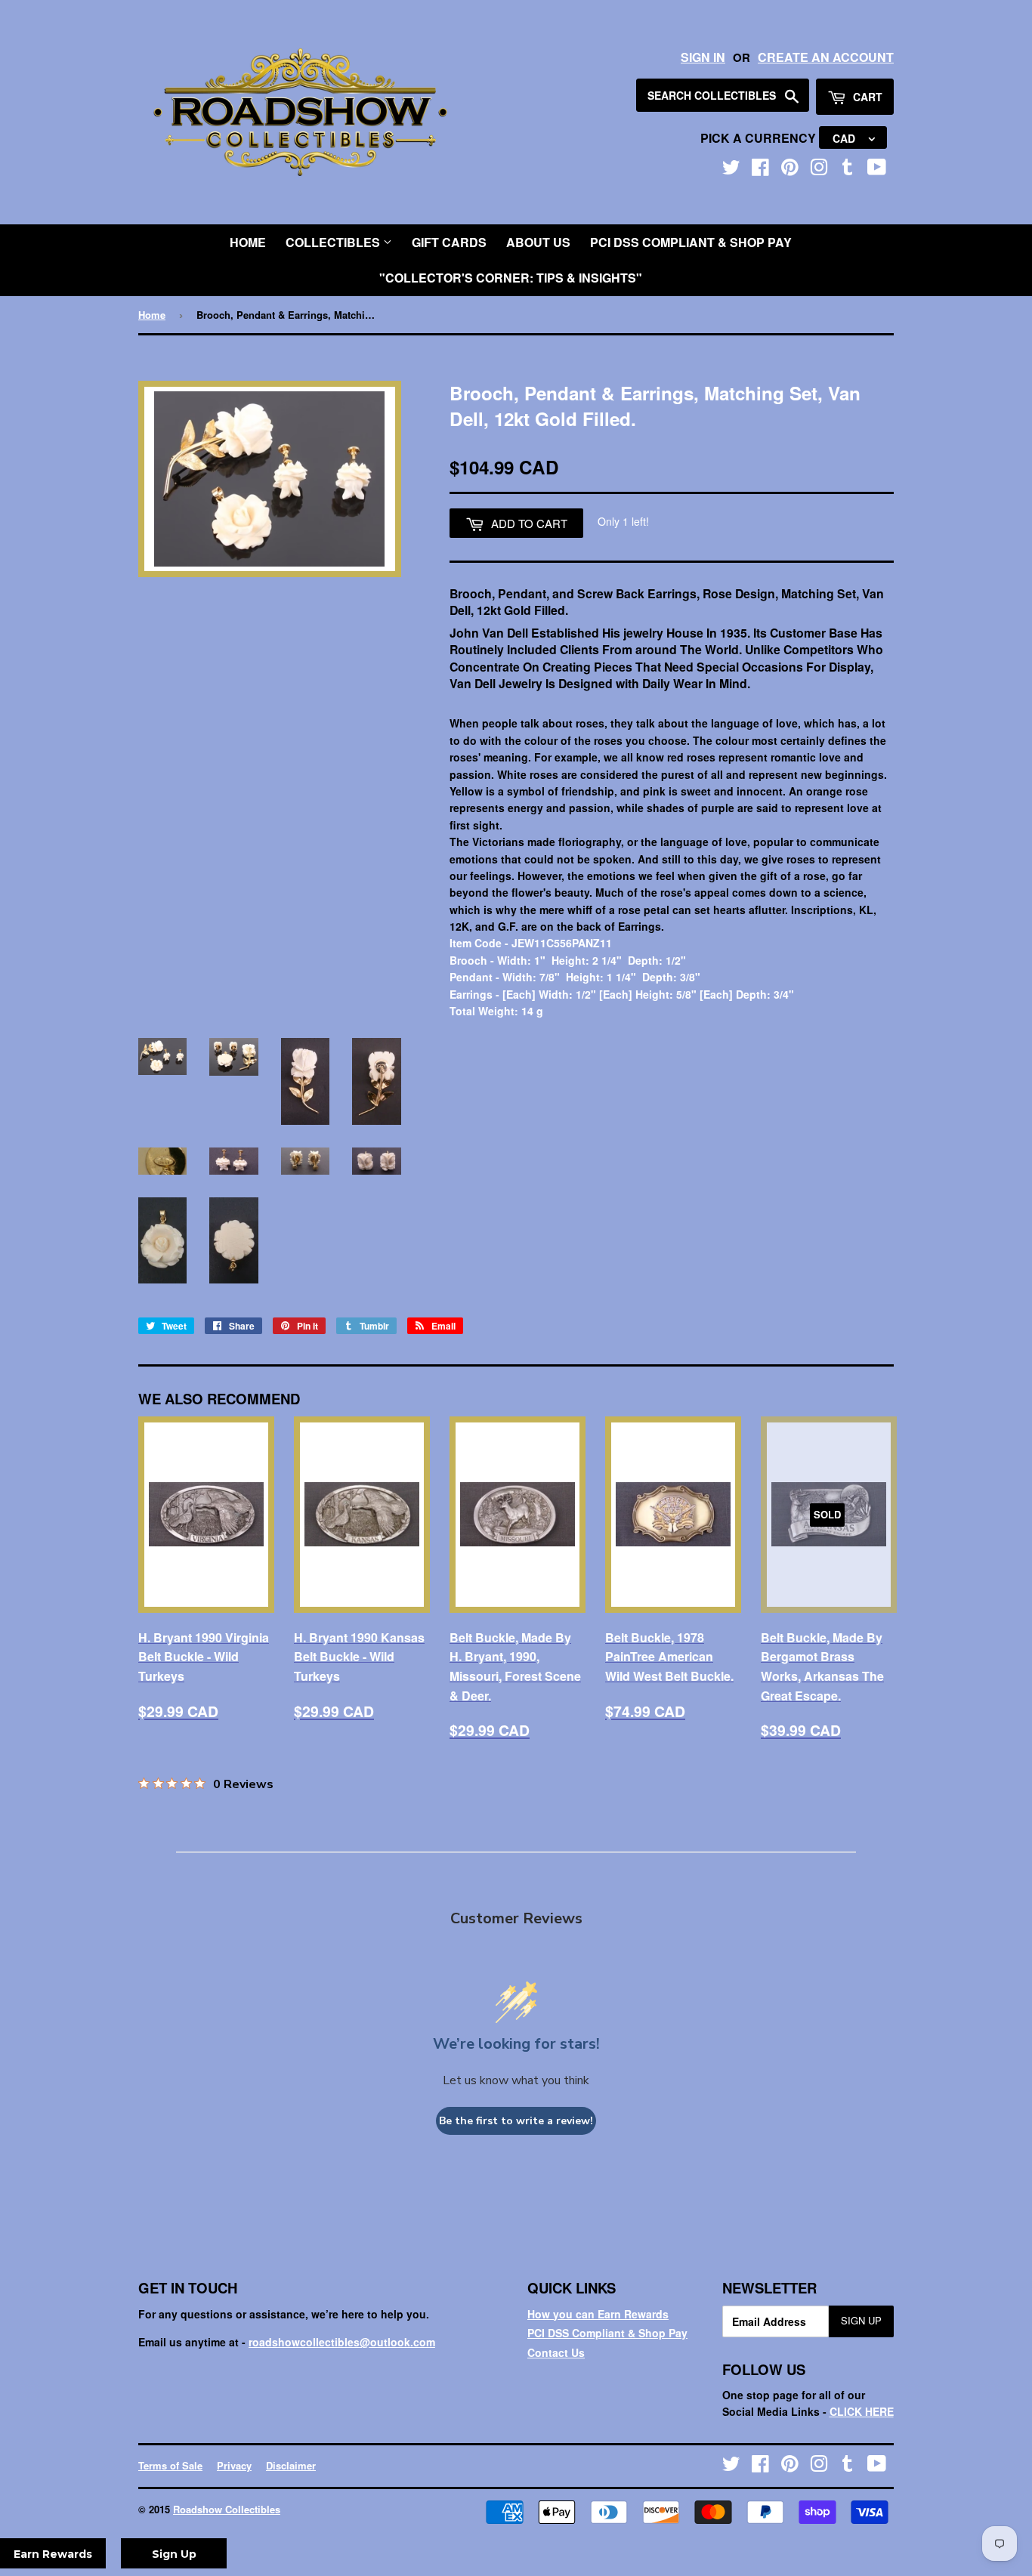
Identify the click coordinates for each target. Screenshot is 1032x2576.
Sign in (703, 57)
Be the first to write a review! (516, 2121)
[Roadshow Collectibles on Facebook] (760, 170)
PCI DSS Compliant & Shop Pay (691, 242)
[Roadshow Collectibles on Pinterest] (790, 170)
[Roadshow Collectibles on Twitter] (731, 170)
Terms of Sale (170, 2465)
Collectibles (334, 242)
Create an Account (826, 57)
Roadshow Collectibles (227, 2509)
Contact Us (556, 2352)
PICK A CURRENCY (760, 138)
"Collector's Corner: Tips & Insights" (511, 278)
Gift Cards (449, 242)
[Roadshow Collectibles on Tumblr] (848, 170)
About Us (538, 242)
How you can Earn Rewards (598, 2314)
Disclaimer (291, 2465)
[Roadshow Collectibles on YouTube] (877, 170)
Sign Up (861, 2320)
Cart (866, 97)
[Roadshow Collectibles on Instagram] (819, 170)
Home (248, 242)
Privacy (234, 2465)
